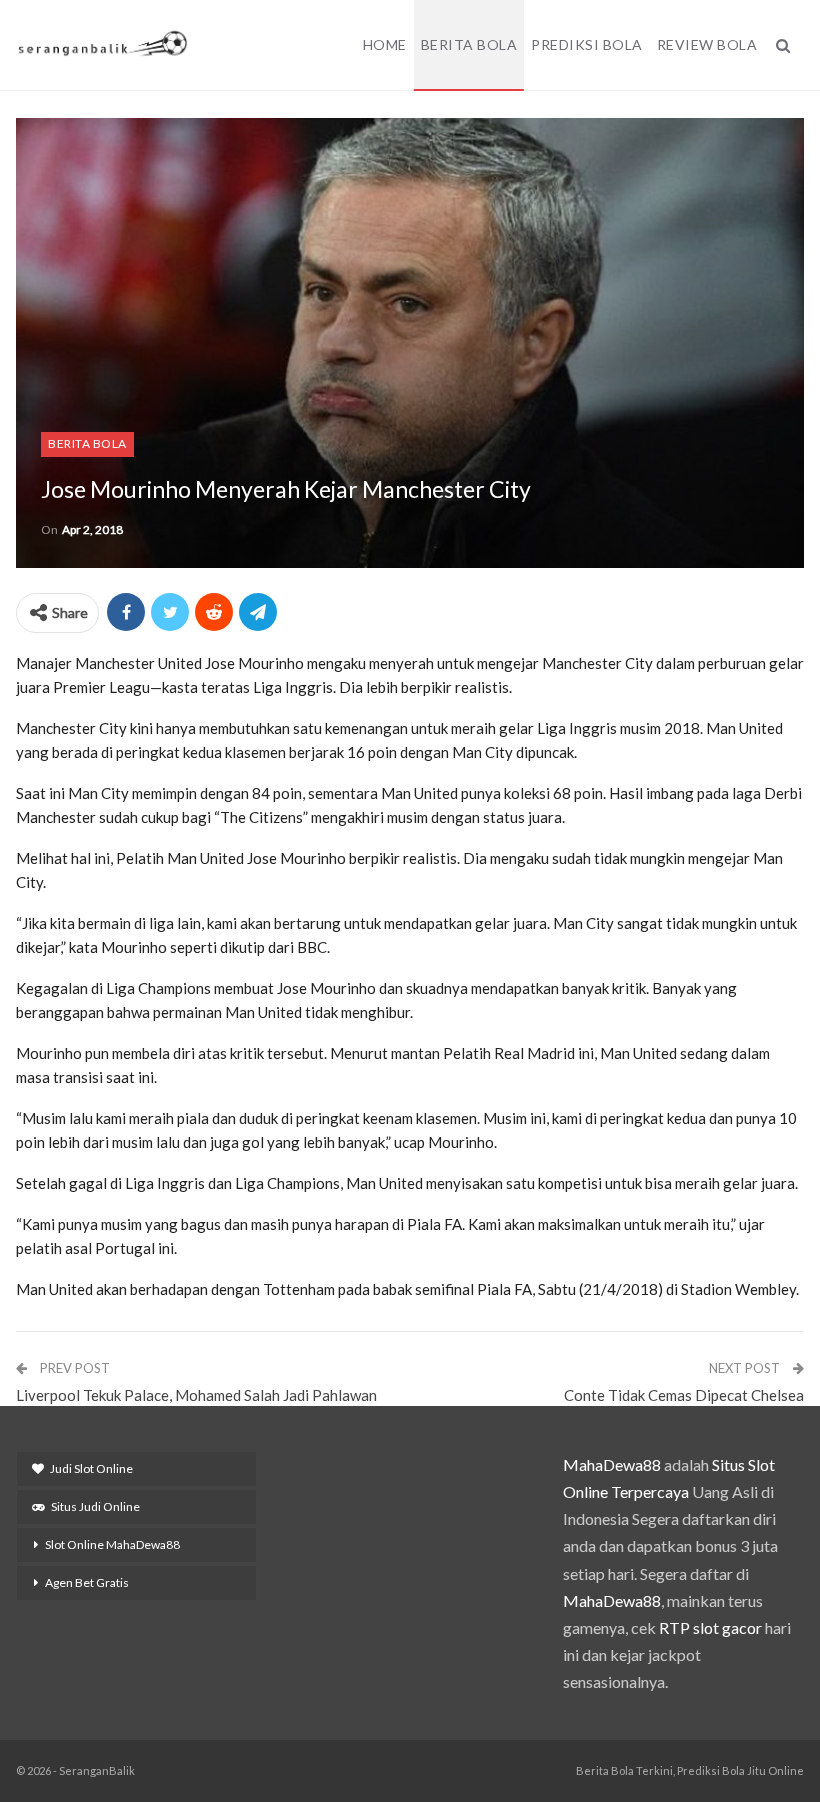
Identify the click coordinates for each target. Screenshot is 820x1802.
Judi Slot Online (91, 1468)
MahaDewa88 (612, 1464)
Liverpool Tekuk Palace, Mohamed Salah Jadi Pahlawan (196, 1395)
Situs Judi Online (95, 1506)
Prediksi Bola (587, 44)
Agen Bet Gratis (87, 1582)
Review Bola (707, 44)
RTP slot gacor (710, 1627)
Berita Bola (469, 44)
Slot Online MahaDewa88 (112, 1544)
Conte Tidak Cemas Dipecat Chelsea (684, 1395)
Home (385, 44)
